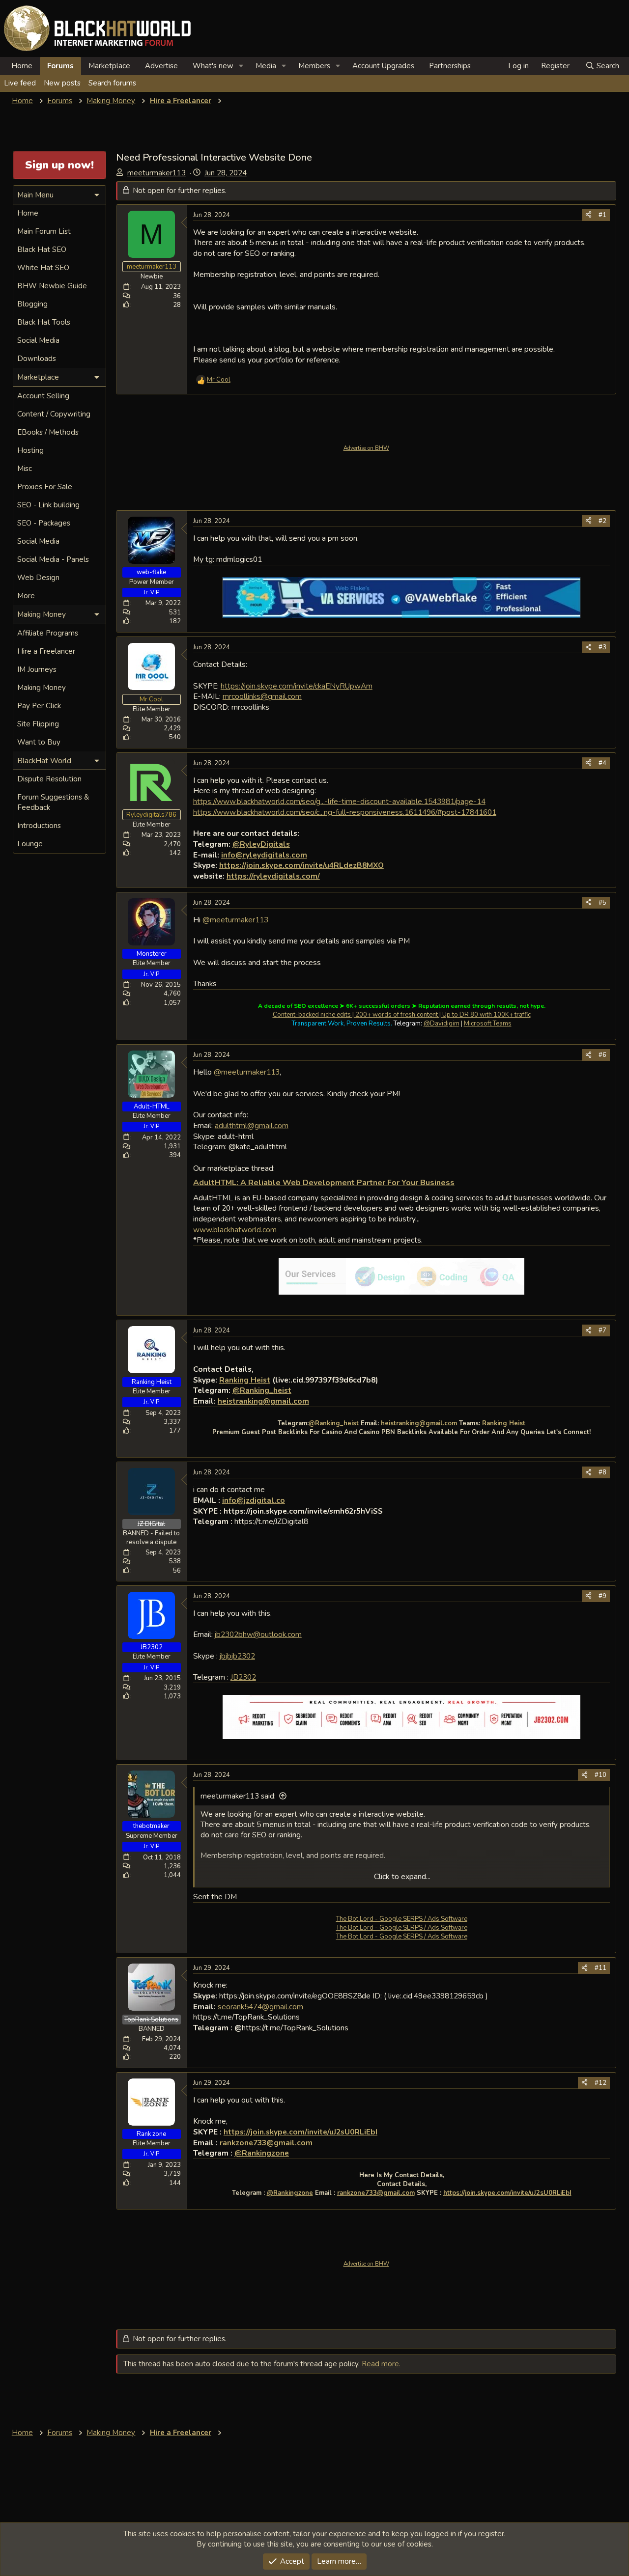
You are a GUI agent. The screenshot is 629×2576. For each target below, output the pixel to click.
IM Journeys (37, 669)
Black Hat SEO (42, 249)
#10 (600, 1775)
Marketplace (109, 66)
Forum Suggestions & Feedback (53, 802)
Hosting (30, 450)
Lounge (30, 844)
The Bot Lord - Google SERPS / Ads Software (402, 1919)
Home (22, 66)
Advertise (161, 66)
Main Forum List (44, 231)
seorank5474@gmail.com (260, 2007)
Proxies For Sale (45, 487)
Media (266, 66)
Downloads (37, 359)
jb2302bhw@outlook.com (258, 1634)
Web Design (38, 578)
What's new (213, 66)
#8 (602, 1472)
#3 (602, 647)
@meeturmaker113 (235, 920)
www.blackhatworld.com (235, 1230)
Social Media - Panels (53, 559)
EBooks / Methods (48, 432)
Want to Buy (39, 742)
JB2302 (243, 1677)
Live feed (20, 83)
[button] (241, 66)
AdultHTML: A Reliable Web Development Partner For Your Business (324, 1183)
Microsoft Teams (488, 1024)
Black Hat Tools (44, 322)
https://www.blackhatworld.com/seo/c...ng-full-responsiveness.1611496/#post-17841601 (345, 812)
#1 (602, 215)
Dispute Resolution (49, 779)
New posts (62, 83)
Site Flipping (38, 724)
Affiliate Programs (48, 633)
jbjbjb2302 (237, 1656)
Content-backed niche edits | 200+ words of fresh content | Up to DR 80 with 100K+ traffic (402, 1015)
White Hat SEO (43, 268)
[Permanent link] (458, 1183)
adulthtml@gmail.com (252, 1125)
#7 (602, 1330)
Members (314, 66)
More (26, 596)
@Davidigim (442, 1024)
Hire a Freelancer (46, 651)
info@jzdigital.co (254, 1500)
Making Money (42, 688)
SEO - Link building (48, 505)
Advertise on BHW (366, 448)
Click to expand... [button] (402, 1877)
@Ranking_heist (334, 1423)
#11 (600, 1968)
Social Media (38, 340)
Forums (60, 66)
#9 (602, 1596)
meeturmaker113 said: (238, 1796)
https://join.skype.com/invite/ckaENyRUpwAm (297, 686)
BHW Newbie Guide (52, 286)
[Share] (588, 215)
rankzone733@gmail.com (266, 2143)
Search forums (112, 83)
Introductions (39, 826)
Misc (25, 469)
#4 (602, 763)
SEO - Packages (44, 523)
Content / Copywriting (54, 414)
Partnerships (450, 66)
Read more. (381, 2364)
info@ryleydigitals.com (264, 855)
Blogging (32, 304)
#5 (602, 903)
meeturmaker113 (157, 173)
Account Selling (43, 396)
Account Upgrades (383, 66)
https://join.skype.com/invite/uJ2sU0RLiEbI (300, 2132)
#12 (600, 2083)
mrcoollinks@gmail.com (262, 696)
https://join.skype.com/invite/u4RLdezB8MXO (301, 865)
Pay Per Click (39, 706)
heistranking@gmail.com (263, 1401)
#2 (602, 521)
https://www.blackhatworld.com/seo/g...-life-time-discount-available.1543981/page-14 (339, 801)
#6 (602, 1055)
